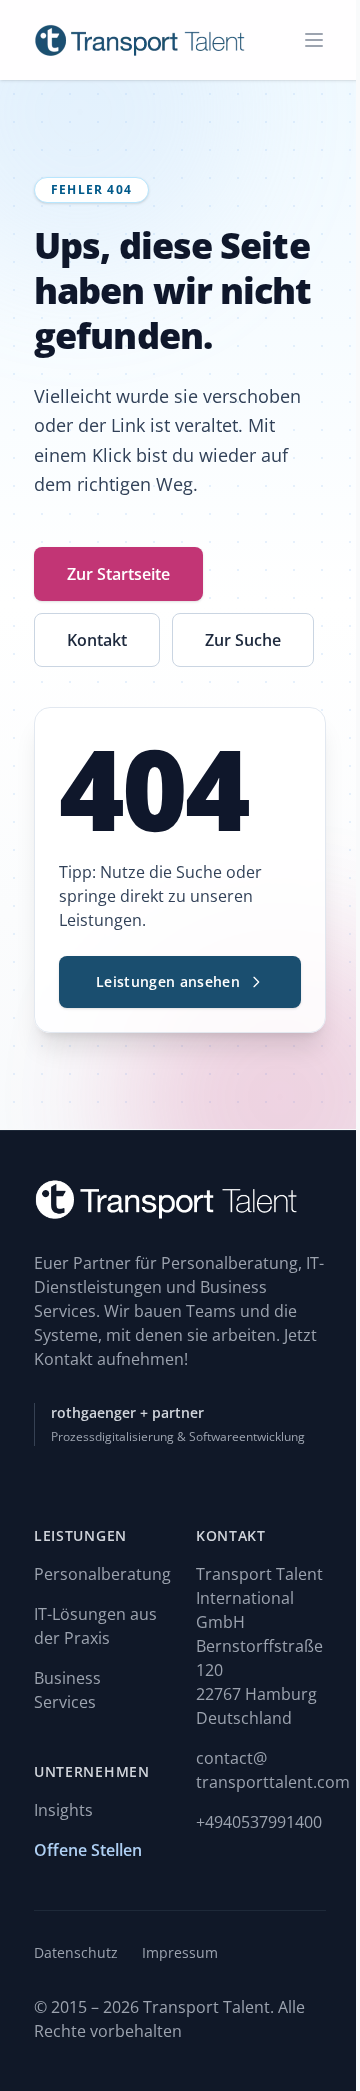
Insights (63, 1810)
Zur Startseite (118, 574)
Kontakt (97, 640)
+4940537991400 (259, 1822)
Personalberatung (102, 1574)
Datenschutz (76, 1952)
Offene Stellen (88, 1850)
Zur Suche (243, 640)
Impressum (180, 1952)
